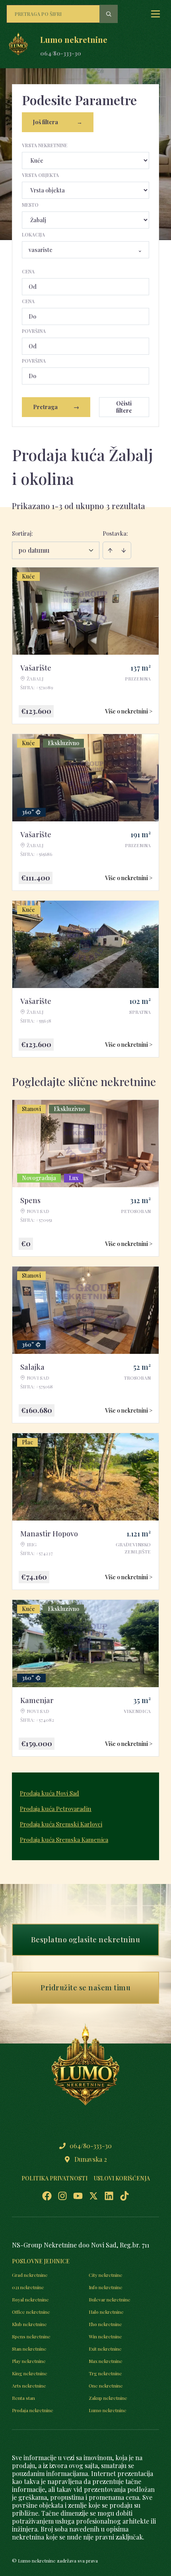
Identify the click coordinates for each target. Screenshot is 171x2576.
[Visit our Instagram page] (62, 2196)
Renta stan (23, 2398)
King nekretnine (30, 2373)
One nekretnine (106, 2386)
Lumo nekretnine (108, 2410)
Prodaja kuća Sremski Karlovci (61, 1824)
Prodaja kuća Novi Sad (50, 1793)
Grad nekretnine (30, 2275)
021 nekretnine (28, 2287)
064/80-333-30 (61, 53)
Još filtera (58, 122)
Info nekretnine (106, 2287)
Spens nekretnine (31, 2336)
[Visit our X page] (93, 2196)
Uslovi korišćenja (122, 2178)
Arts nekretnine (29, 2386)
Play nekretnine (29, 2361)
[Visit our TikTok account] (124, 2196)
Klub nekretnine (29, 2324)
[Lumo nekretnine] (18, 46)
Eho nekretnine (105, 2324)
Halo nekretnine (106, 2312)
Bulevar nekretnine (110, 2299)
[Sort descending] (124, 550)
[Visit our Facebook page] (47, 2196)
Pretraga (56, 407)
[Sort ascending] (110, 550)
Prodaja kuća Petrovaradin (56, 1809)
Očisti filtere (124, 407)
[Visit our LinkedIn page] (109, 2196)
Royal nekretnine (30, 2299)
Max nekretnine (106, 2361)
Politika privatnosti (54, 2178)
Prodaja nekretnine (33, 2410)
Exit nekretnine (105, 2349)
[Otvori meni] (155, 14)
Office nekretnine (31, 2312)
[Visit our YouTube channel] (78, 2196)
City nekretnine (106, 2275)
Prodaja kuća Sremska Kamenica (64, 1840)
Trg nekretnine (105, 2373)
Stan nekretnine (29, 2349)
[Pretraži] (109, 14)
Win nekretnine (105, 2336)
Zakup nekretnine (108, 2398)
